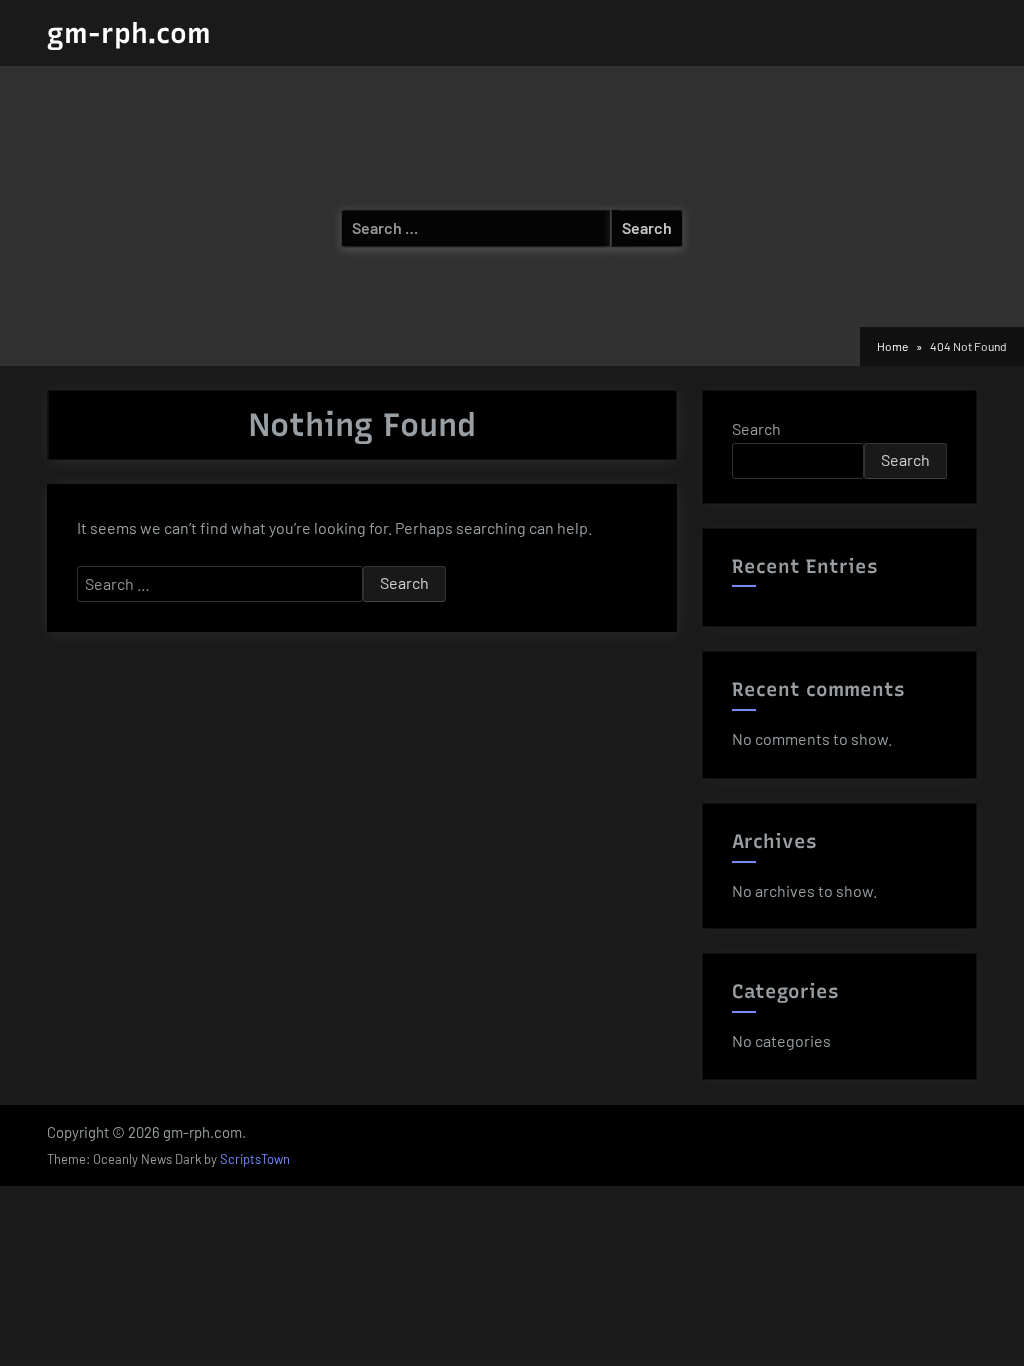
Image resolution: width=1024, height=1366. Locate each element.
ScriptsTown (255, 1159)
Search (756, 428)
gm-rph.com (129, 33)
